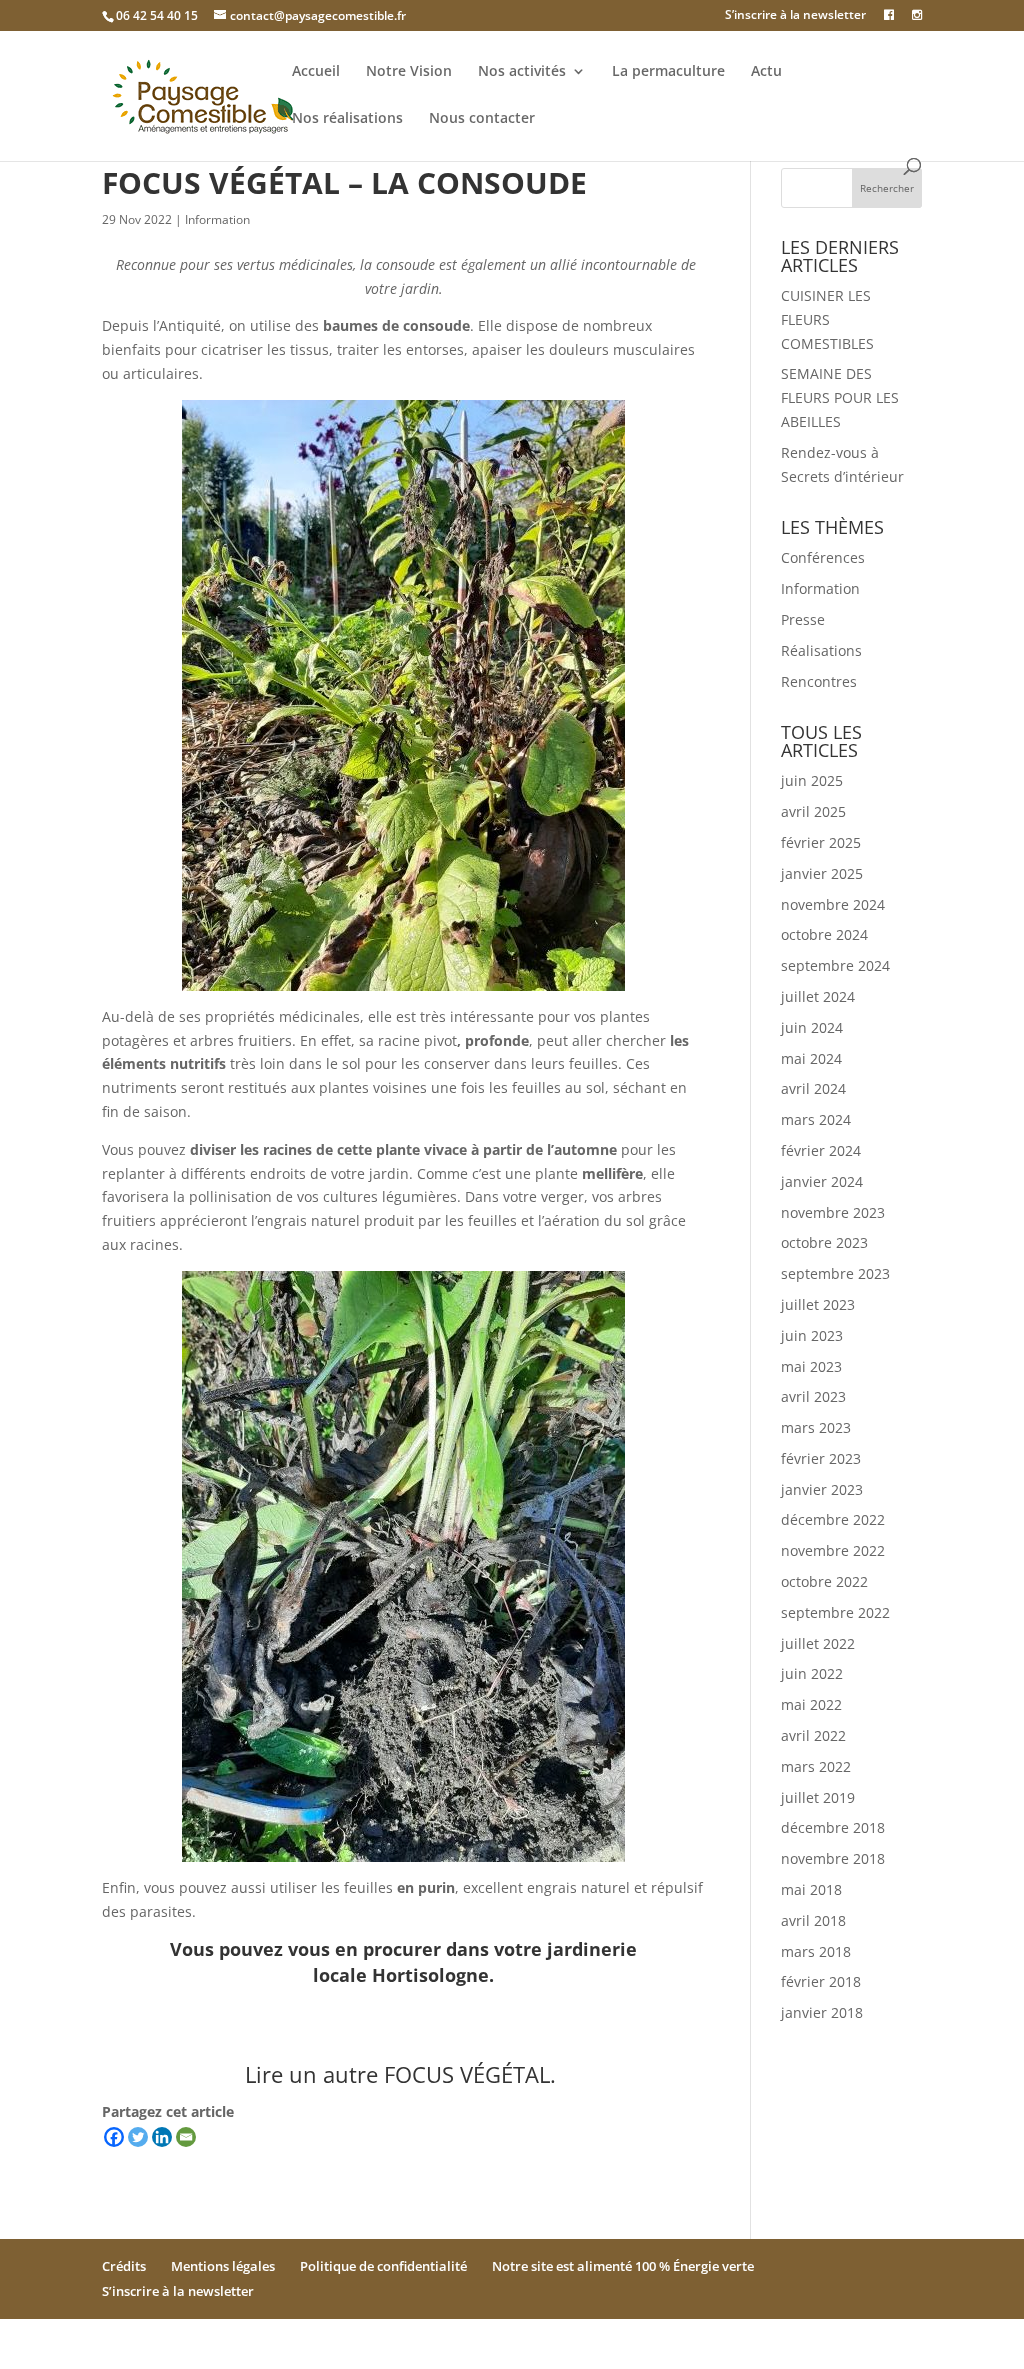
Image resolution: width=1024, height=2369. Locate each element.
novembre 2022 (833, 1550)
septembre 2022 (835, 1612)
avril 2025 (813, 811)
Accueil (316, 72)
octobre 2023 (824, 1242)
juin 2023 (812, 1335)
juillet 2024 (818, 996)
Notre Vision (409, 72)
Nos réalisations (347, 119)
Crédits (124, 2266)
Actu (766, 72)
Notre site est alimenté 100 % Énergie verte (623, 2266)
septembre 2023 (835, 1273)
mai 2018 (811, 1889)
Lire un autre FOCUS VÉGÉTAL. (403, 2074)
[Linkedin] (162, 2137)
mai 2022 (811, 1704)
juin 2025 (812, 780)
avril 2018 (813, 1920)
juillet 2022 (818, 1643)
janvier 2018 (822, 2012)
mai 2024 (811, 1058)
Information (217, 219)
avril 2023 (813, 1396)
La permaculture (668, 72)
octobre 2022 (824, 1581)
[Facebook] (114, 2137)
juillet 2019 (818, 1797)
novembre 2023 (833, 1212)
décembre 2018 (833, 1827)
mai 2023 (811, 1366)
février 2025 (821, 842)
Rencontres (819, 681)
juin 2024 (812, 1027)
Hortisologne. (433, 1975)
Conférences (823, 557)
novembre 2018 (833, 1858)
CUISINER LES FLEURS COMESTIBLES (827, 319)
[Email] (186, 2137)
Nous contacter (482, 119)
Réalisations (821, 650)
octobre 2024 (824, 934)
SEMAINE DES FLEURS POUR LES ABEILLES (840, 397)
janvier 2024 (822, 1181)
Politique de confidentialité (383, 2266)
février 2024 (821, 1150)
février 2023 (821, 1458)
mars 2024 (816, 1119)
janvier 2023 (822, 1489)
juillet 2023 (818, 1304)
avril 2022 (813, 1735)
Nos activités (522, 72)
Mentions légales (223, 2266)
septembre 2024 (835, 965)
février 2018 (821, 1981)
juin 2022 (812, 1673)
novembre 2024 (833, 904)
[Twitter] (138, 2137)
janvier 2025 (822, 873)
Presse (803, 619)
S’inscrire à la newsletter (795, 16)
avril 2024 (813, 1088)
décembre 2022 (833, 1519)
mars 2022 (816, 1766)
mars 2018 (816, 1951)
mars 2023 (816, 1427)
